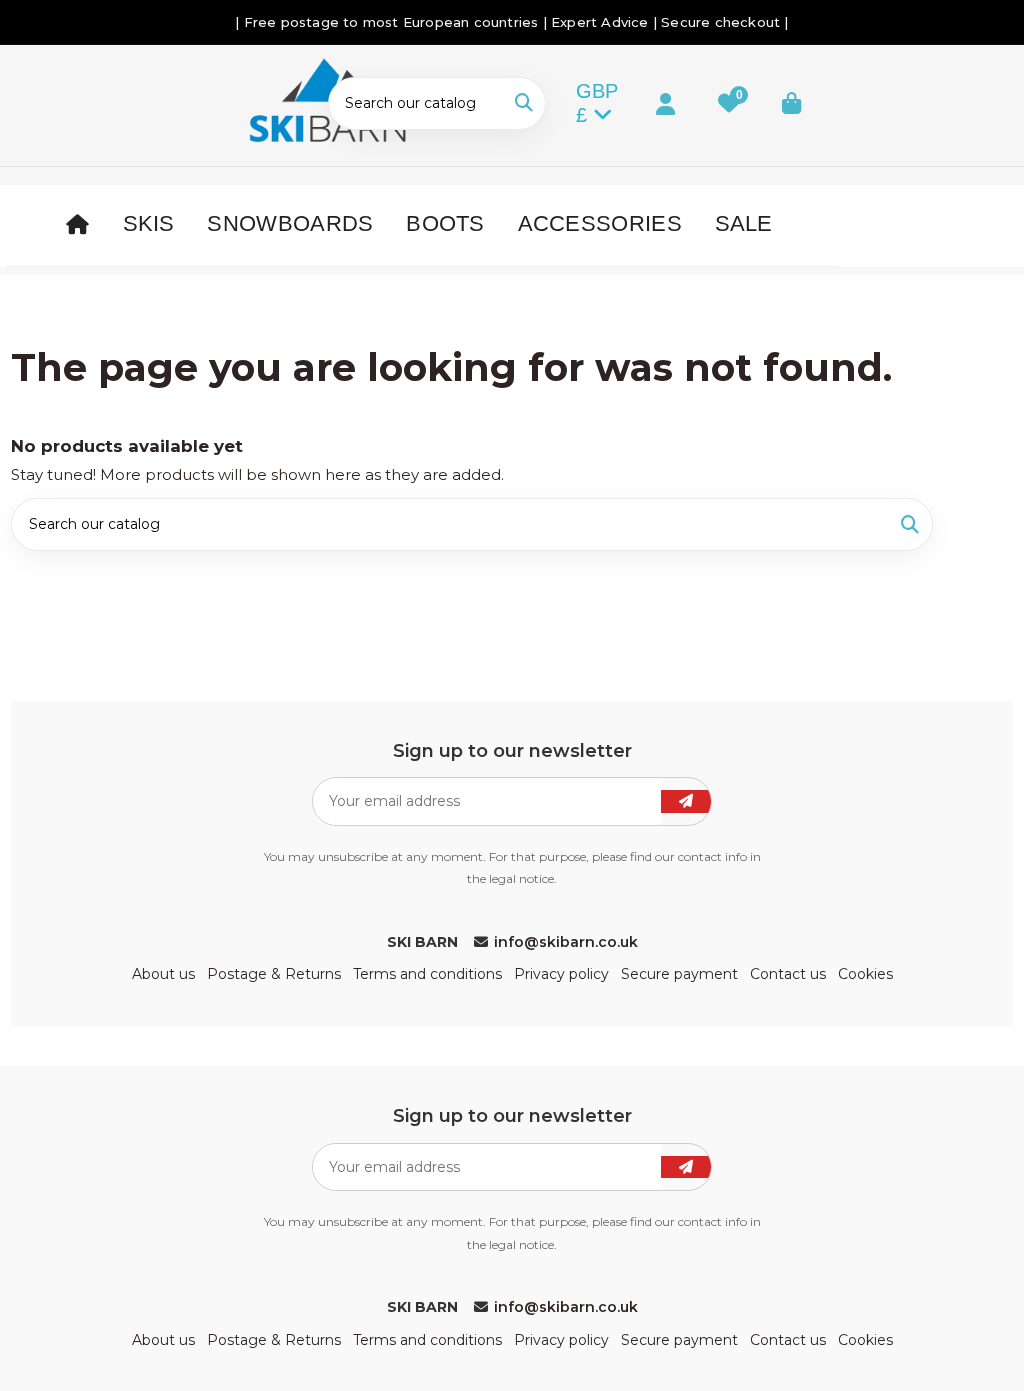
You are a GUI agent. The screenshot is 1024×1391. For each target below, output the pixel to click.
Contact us (788, 974)
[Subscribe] (686, 801)
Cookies (865, 974)
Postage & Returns (274, 974)
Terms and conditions (427, 974)
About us (163, 974)
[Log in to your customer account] (648, 103)
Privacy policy (561, 974)
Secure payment (679, 974)
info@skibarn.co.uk (566, 942)
